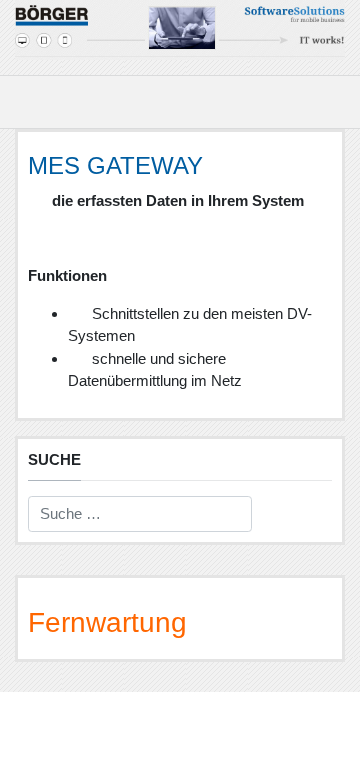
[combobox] (140, 514)
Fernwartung (107, 622)
